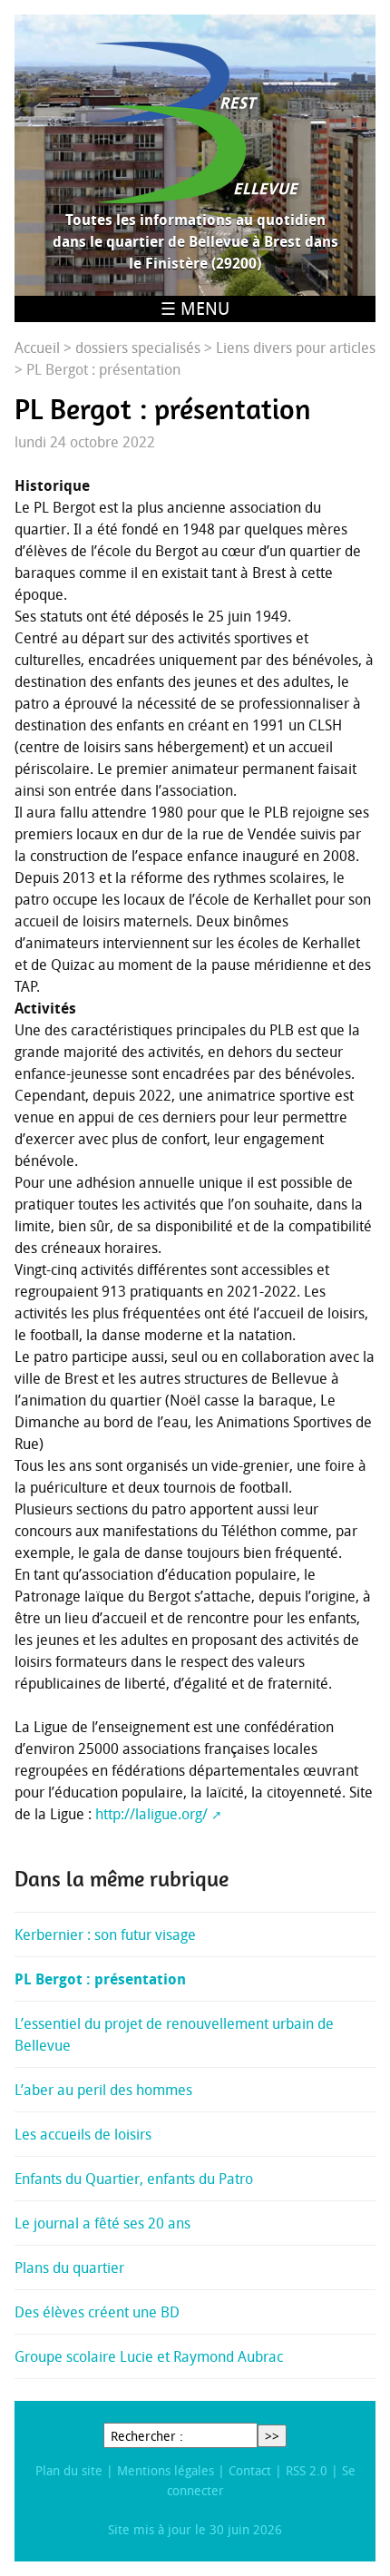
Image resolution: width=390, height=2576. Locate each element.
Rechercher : (147, 2436)
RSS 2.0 (307, 2470)
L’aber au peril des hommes (103, 2090)
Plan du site (69, 2470)
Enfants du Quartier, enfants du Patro (134, 2179)
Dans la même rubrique (122, 1879)
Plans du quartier (69, 2267)
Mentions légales (166, 2470)
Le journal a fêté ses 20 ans (102, 2223)
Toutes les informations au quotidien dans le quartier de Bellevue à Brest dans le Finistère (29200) (195, 241)
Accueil (37, 348)
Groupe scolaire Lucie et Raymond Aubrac (149, 2356)
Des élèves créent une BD (97, 2312)
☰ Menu (195, 309)
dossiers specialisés (138, 348)
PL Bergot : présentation (100, 1979)
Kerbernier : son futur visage (105, 1934)
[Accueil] (195, 122)
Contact (250, 2470)
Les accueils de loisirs (83, 2134)
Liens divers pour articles (296, 348)
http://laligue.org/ (151, 1814)
